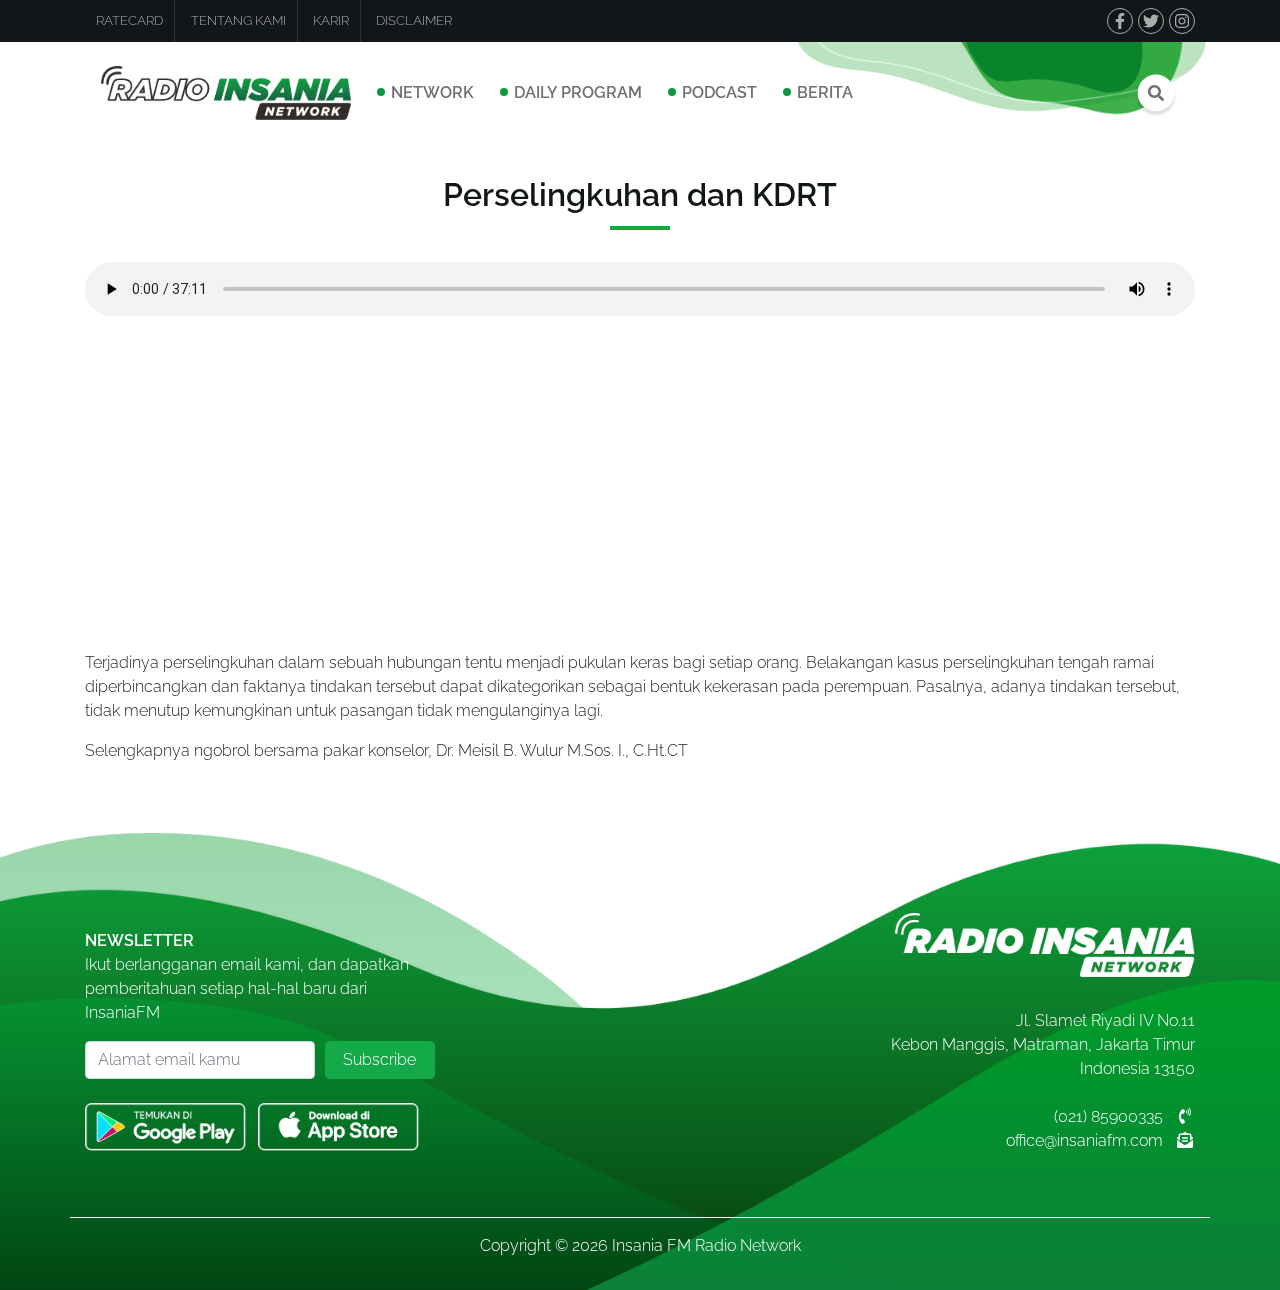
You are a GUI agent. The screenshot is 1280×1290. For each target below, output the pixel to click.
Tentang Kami (238, 20)
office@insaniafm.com (1084, 1140)
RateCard (129, 20)
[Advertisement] (640, 479)
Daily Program (578, 92)
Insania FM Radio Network (706, 1245)
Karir (331, 20)
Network (432, 92)
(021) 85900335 (1108, 1116)
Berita (825, 92)
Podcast (719, 92)
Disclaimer (414, 20)
